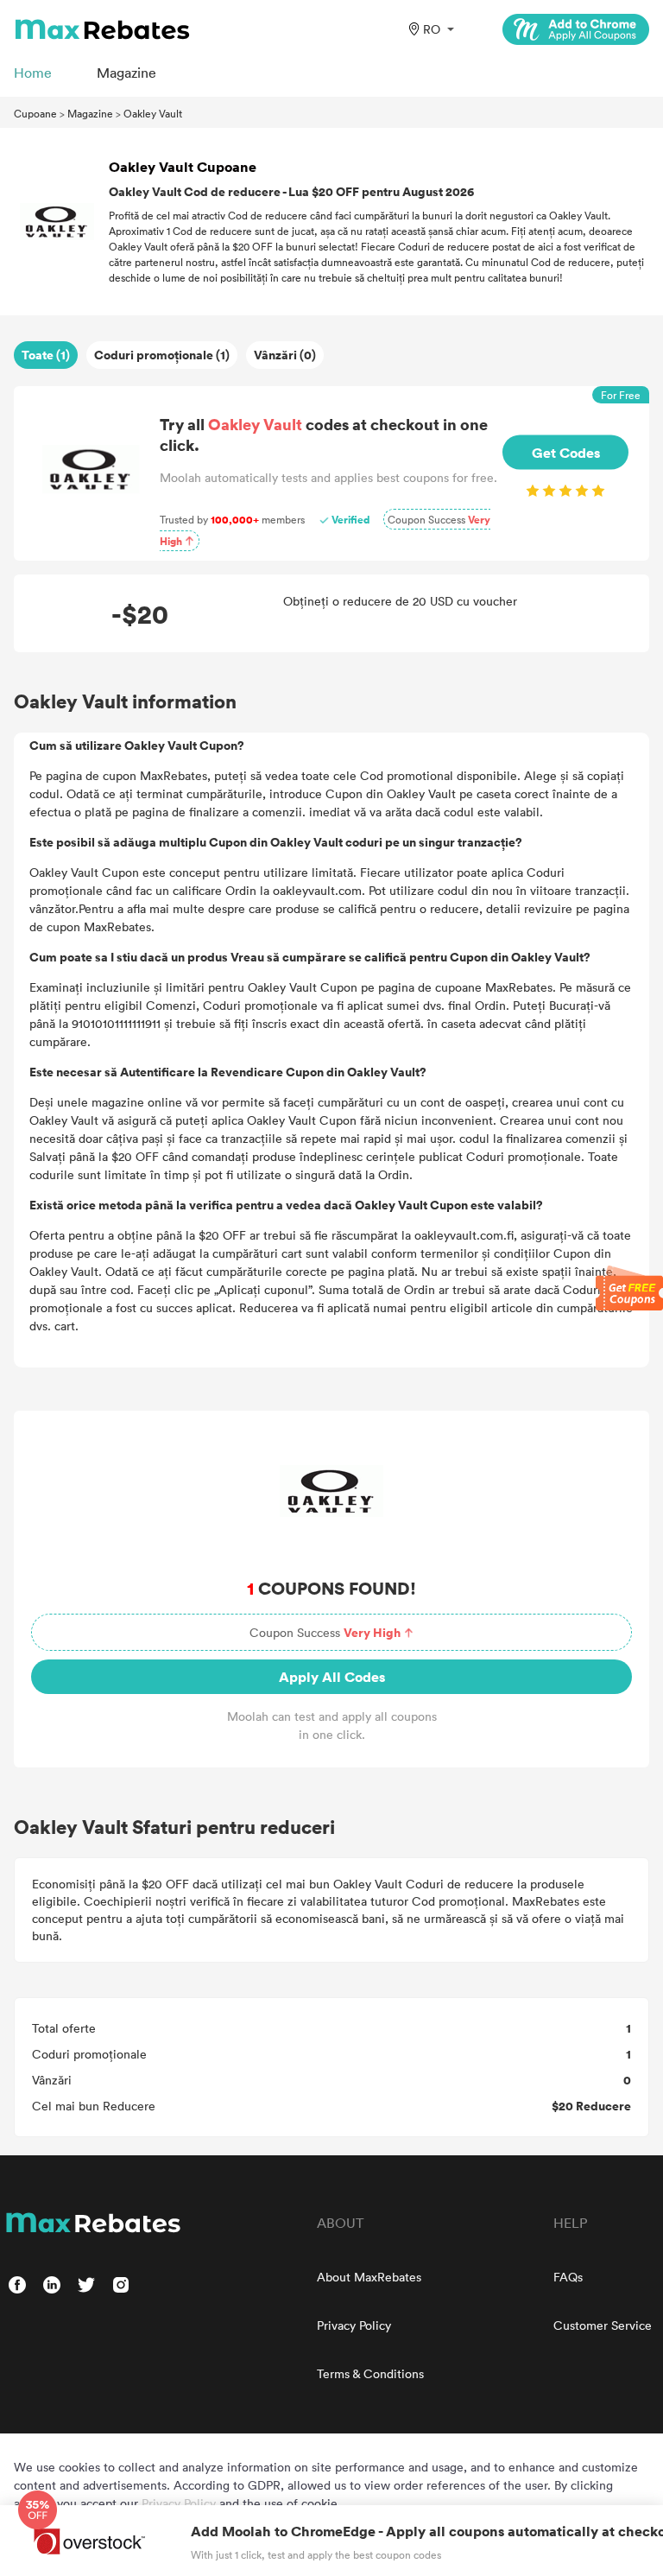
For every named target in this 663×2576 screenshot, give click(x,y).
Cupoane (35, 113)
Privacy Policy (354, 2325)
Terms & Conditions (370, 2373)
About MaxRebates (369, 2277)
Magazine (90, 113)
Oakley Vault (153, 113)
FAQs (568, 2277)
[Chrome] (576, 29)
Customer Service (603, 2325)
